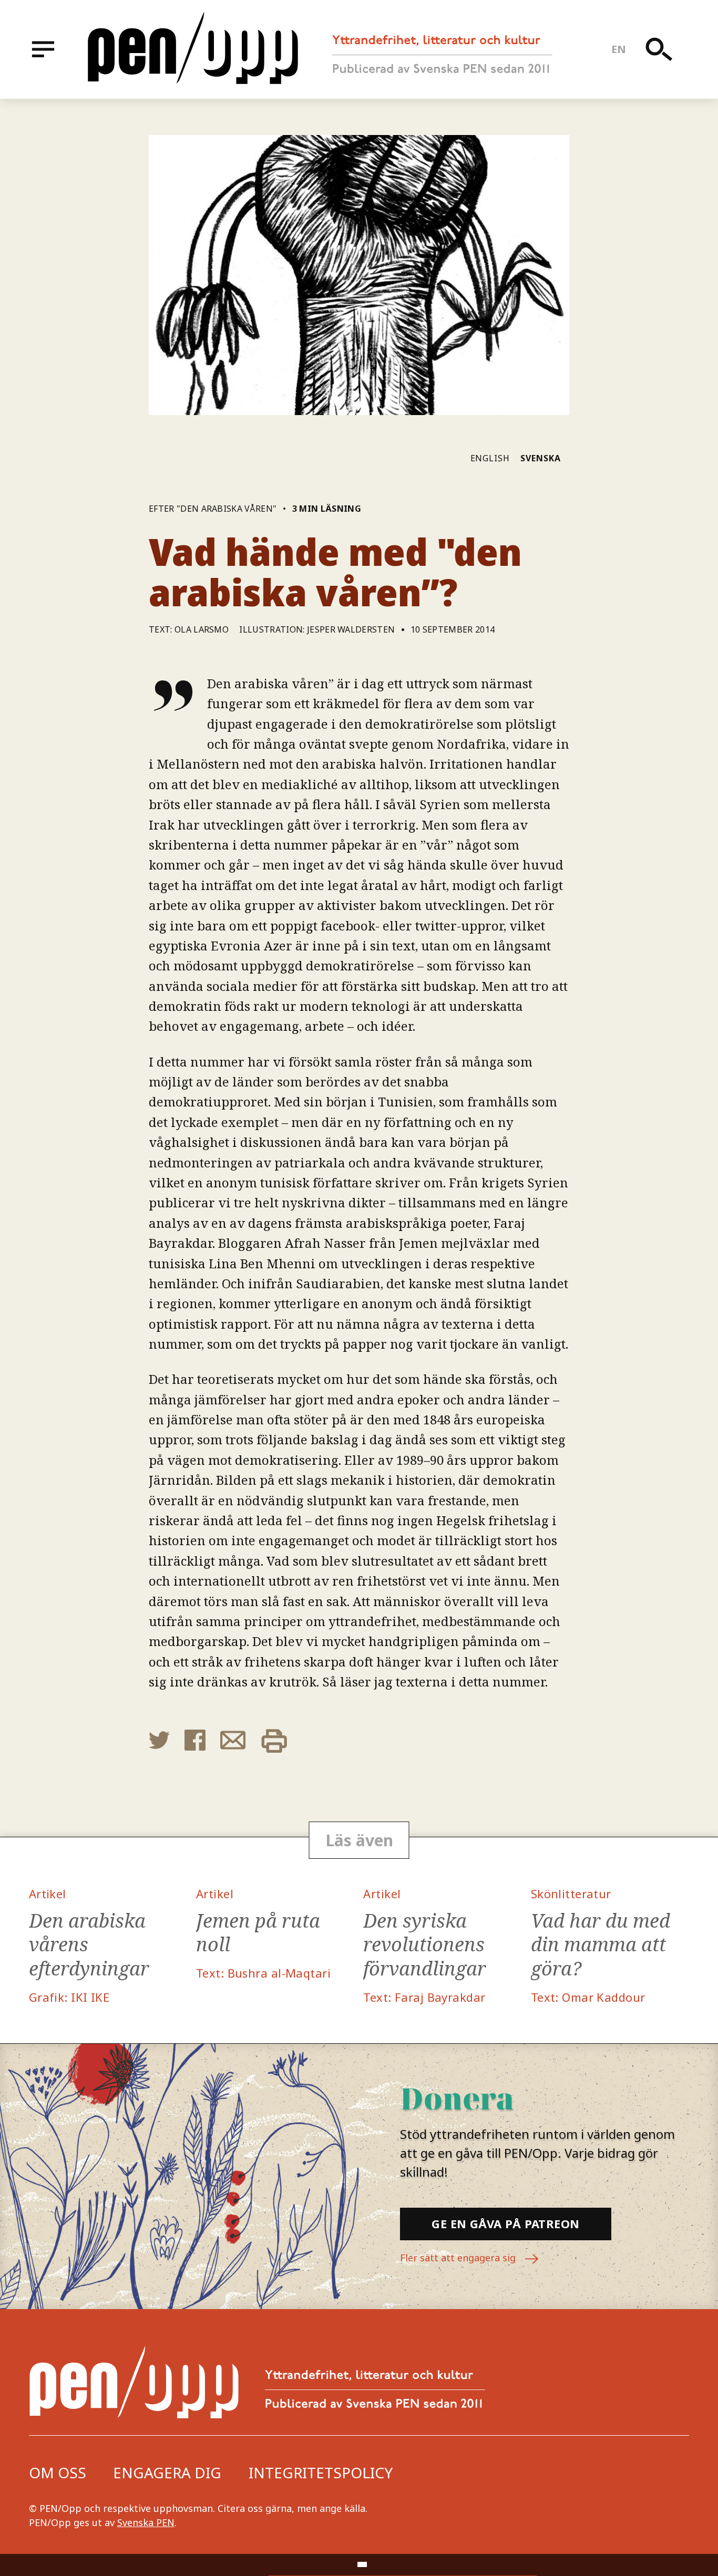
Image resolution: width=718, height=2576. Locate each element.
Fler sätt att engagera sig (459, 2258)
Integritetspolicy (321, 2472)
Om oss (58, 2472)
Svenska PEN (146, 2522)
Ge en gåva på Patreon (505, 2223)
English (490, 458)
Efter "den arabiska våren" (213, 509)
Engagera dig (167, 2472)
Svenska (541, 458)
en (619, 49)
